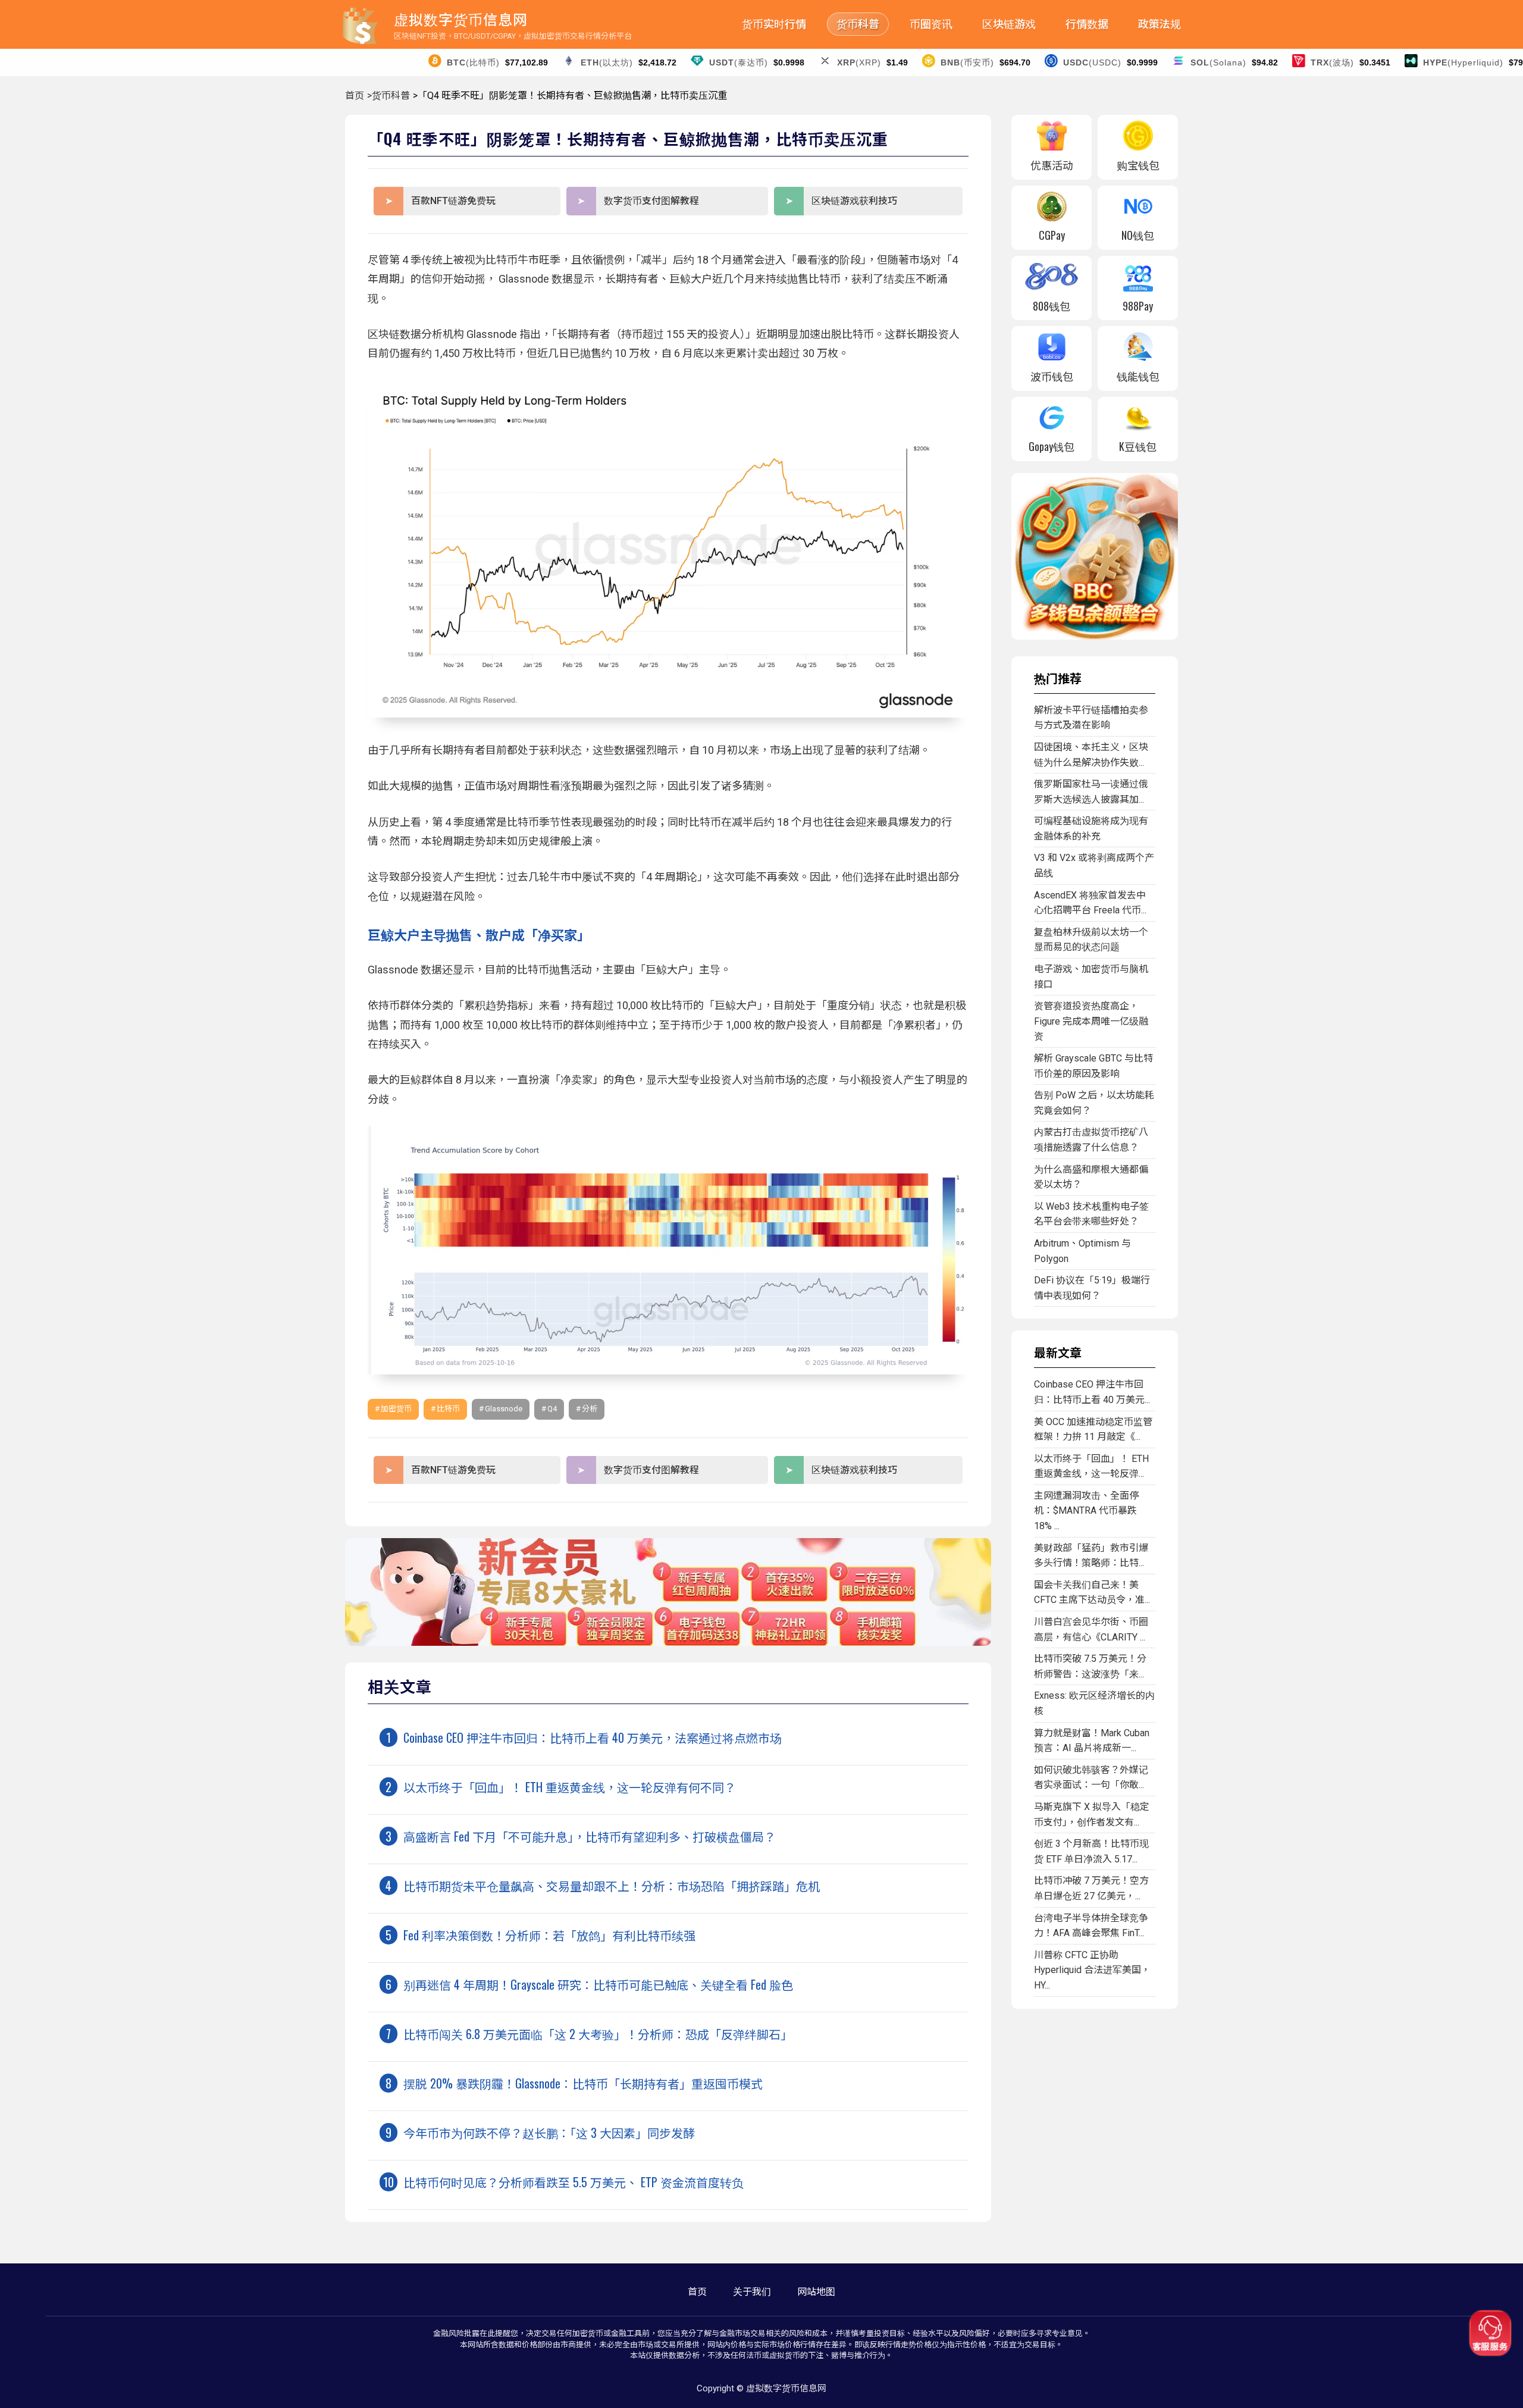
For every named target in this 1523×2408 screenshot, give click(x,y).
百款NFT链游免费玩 (453, 201)
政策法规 (1160, 24)
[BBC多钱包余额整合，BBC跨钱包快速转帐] (1095, 636)
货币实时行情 (774, 24)
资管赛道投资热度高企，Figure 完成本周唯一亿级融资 (1091, 1021)
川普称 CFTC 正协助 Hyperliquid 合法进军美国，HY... (1092, 1970)
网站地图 (816, 2292)
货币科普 (858, 24)
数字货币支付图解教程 (651, 201)
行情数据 (1087, 24)
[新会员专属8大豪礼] (668, 1643)
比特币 (448, 1409)
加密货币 (396, 1409)
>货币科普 (388, 95)
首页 (355, 95)
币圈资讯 (931, 24)
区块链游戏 (1009, 24)
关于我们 (752, 2292)
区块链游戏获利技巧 (854, 201)
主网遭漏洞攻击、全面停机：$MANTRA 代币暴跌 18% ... (1086, 1511)
